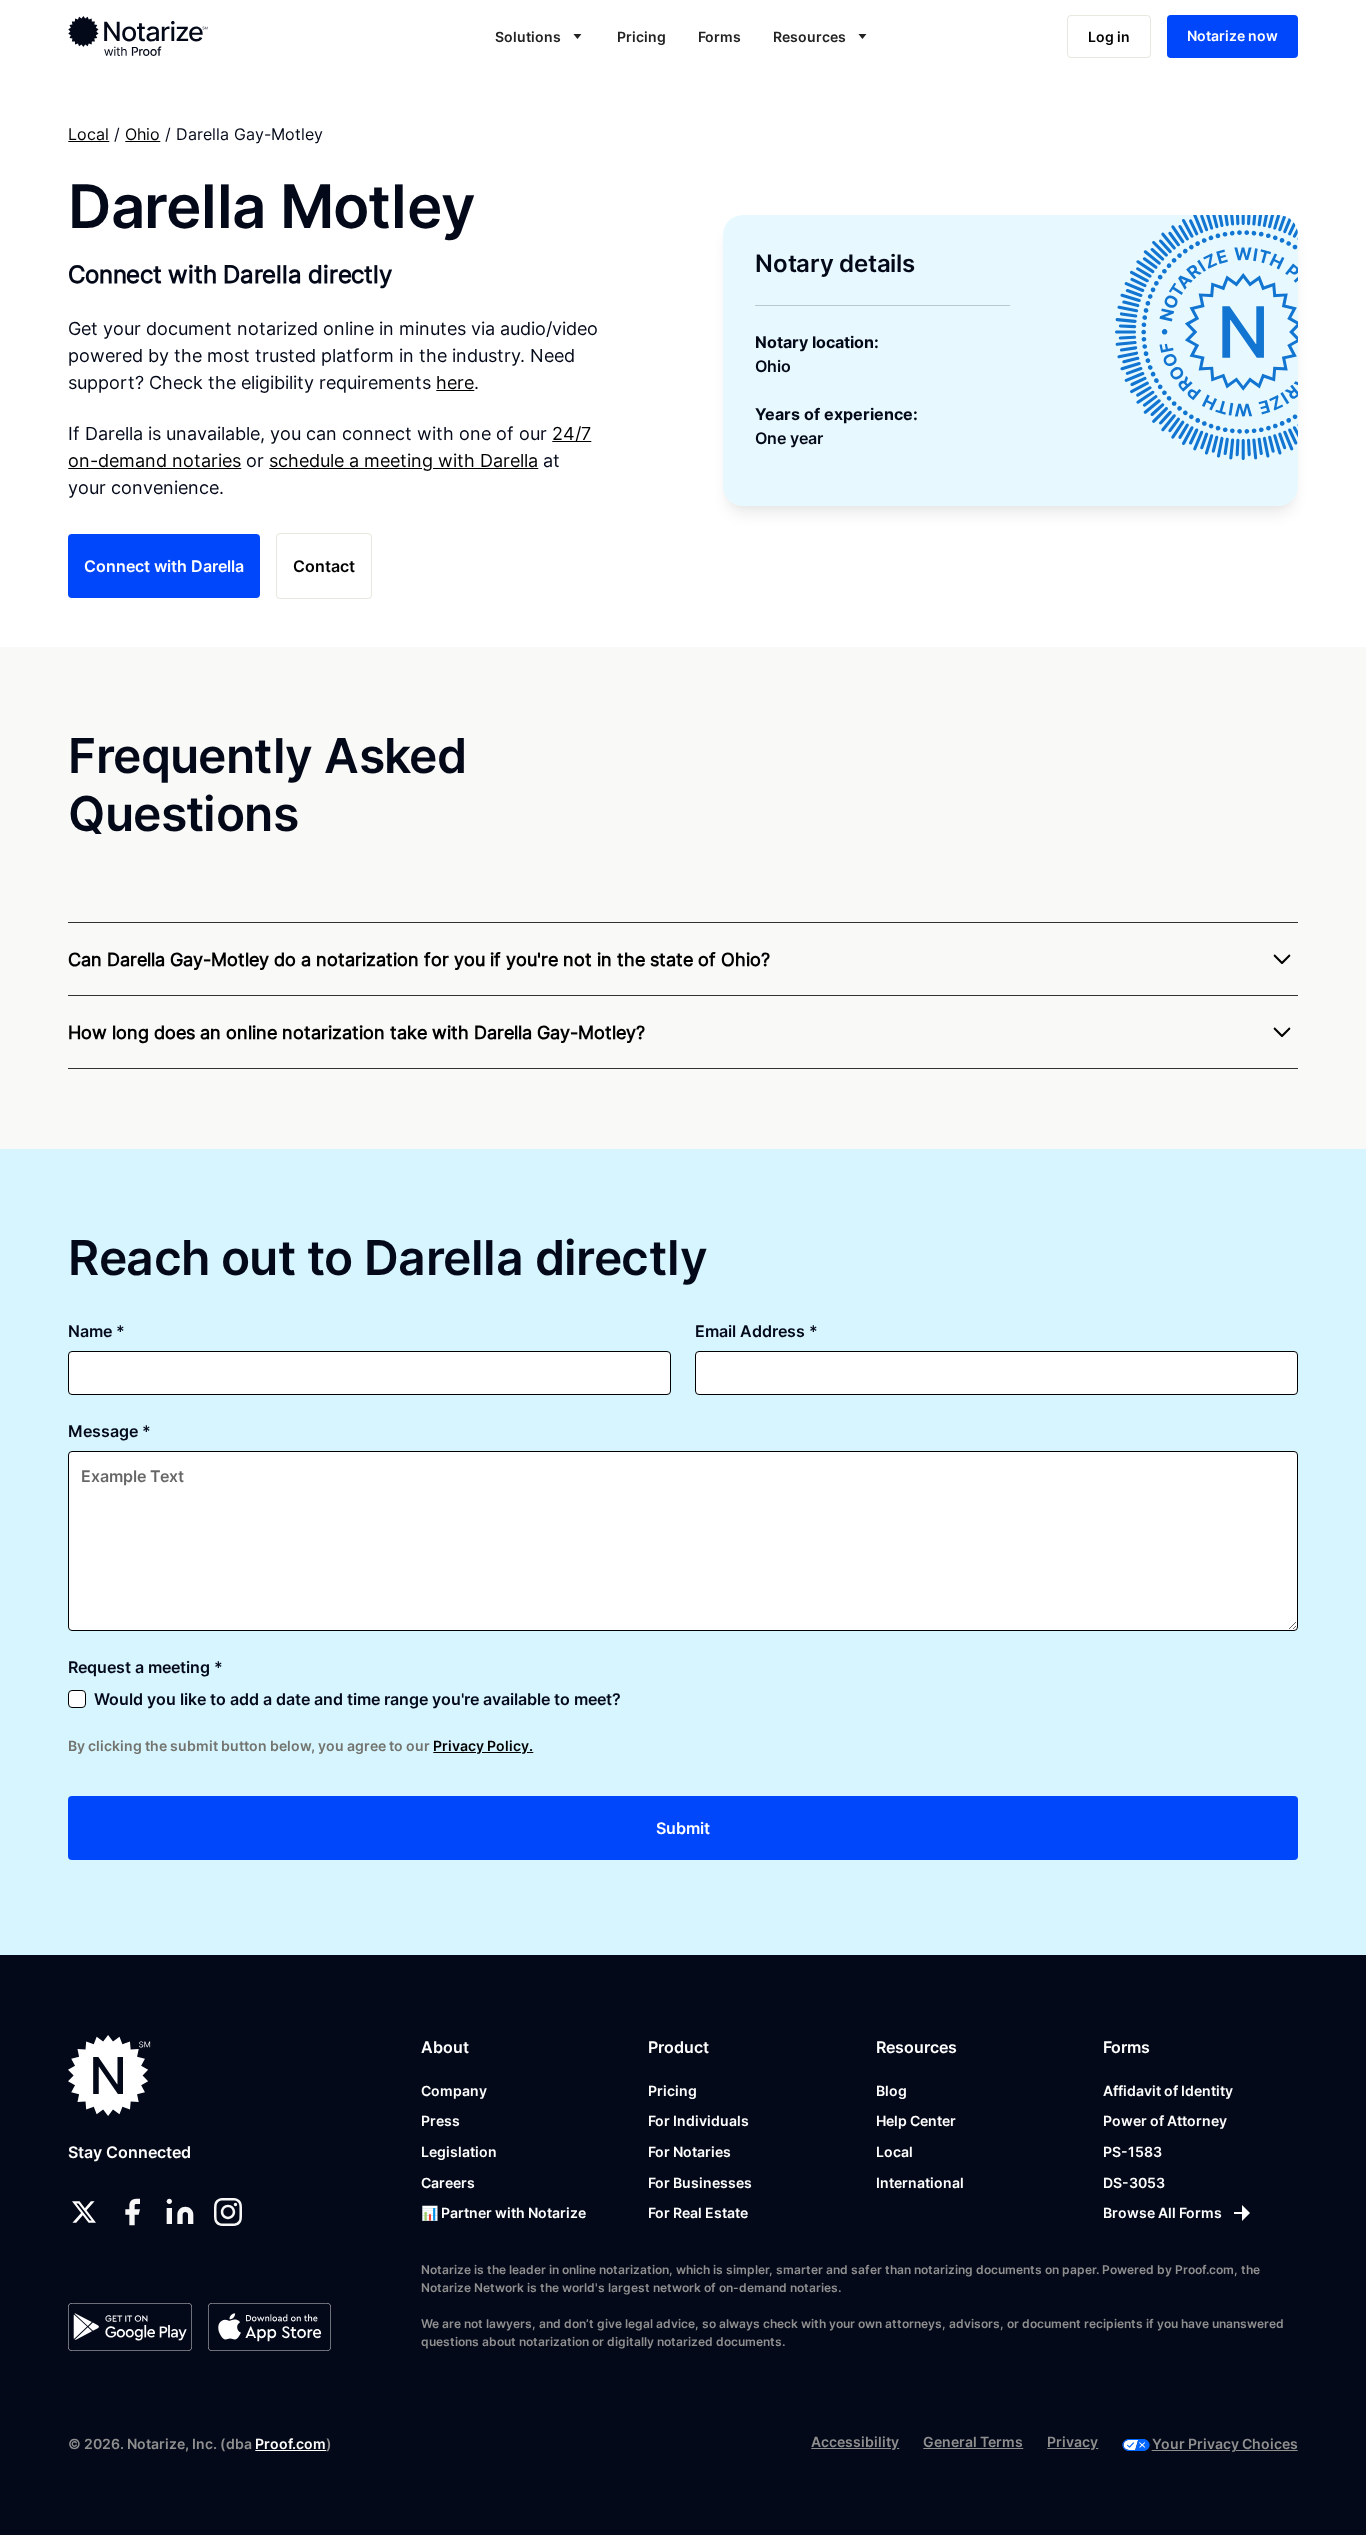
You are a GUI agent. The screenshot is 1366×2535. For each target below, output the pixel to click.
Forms (719, 36)
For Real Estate (698, 2212)
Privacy (1072, 2441)
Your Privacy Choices (1225, 2443)
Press (440, 2120)
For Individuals (698, 2120)
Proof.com (290, 2443)
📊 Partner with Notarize (503, 2212)
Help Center (916, 2120)
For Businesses (700, 2182)
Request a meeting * (145, 1667)
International (920, 2182)
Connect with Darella (164, 566)
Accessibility (855, 2441)
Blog (891, 2090)
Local (88, 134)
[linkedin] (180, 2212)
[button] (540, 36)
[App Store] (269, 2327)
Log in (1109, 36)
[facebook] (132, 2212)
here (455, 382)
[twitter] (84, 2212)
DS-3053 (1134, 2182)
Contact (324, 566)
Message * (109, 1431)
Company (454, 2090)
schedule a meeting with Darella (403, 460)
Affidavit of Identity (1168, 2090)
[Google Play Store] (129, 2327)
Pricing (641, 36)
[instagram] (228, 2212)
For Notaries (689, 2151)
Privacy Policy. (483, 1745)
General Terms (973, 2441)
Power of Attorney (1165, 2120)
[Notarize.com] (109, 2075)
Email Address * (756, 1331)
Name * (96, 1331)
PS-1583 (1132, 2151)
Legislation (459, 2151)
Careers (448, 2182)
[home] (196, 36)
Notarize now (1232, 35)
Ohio (142, 134)
